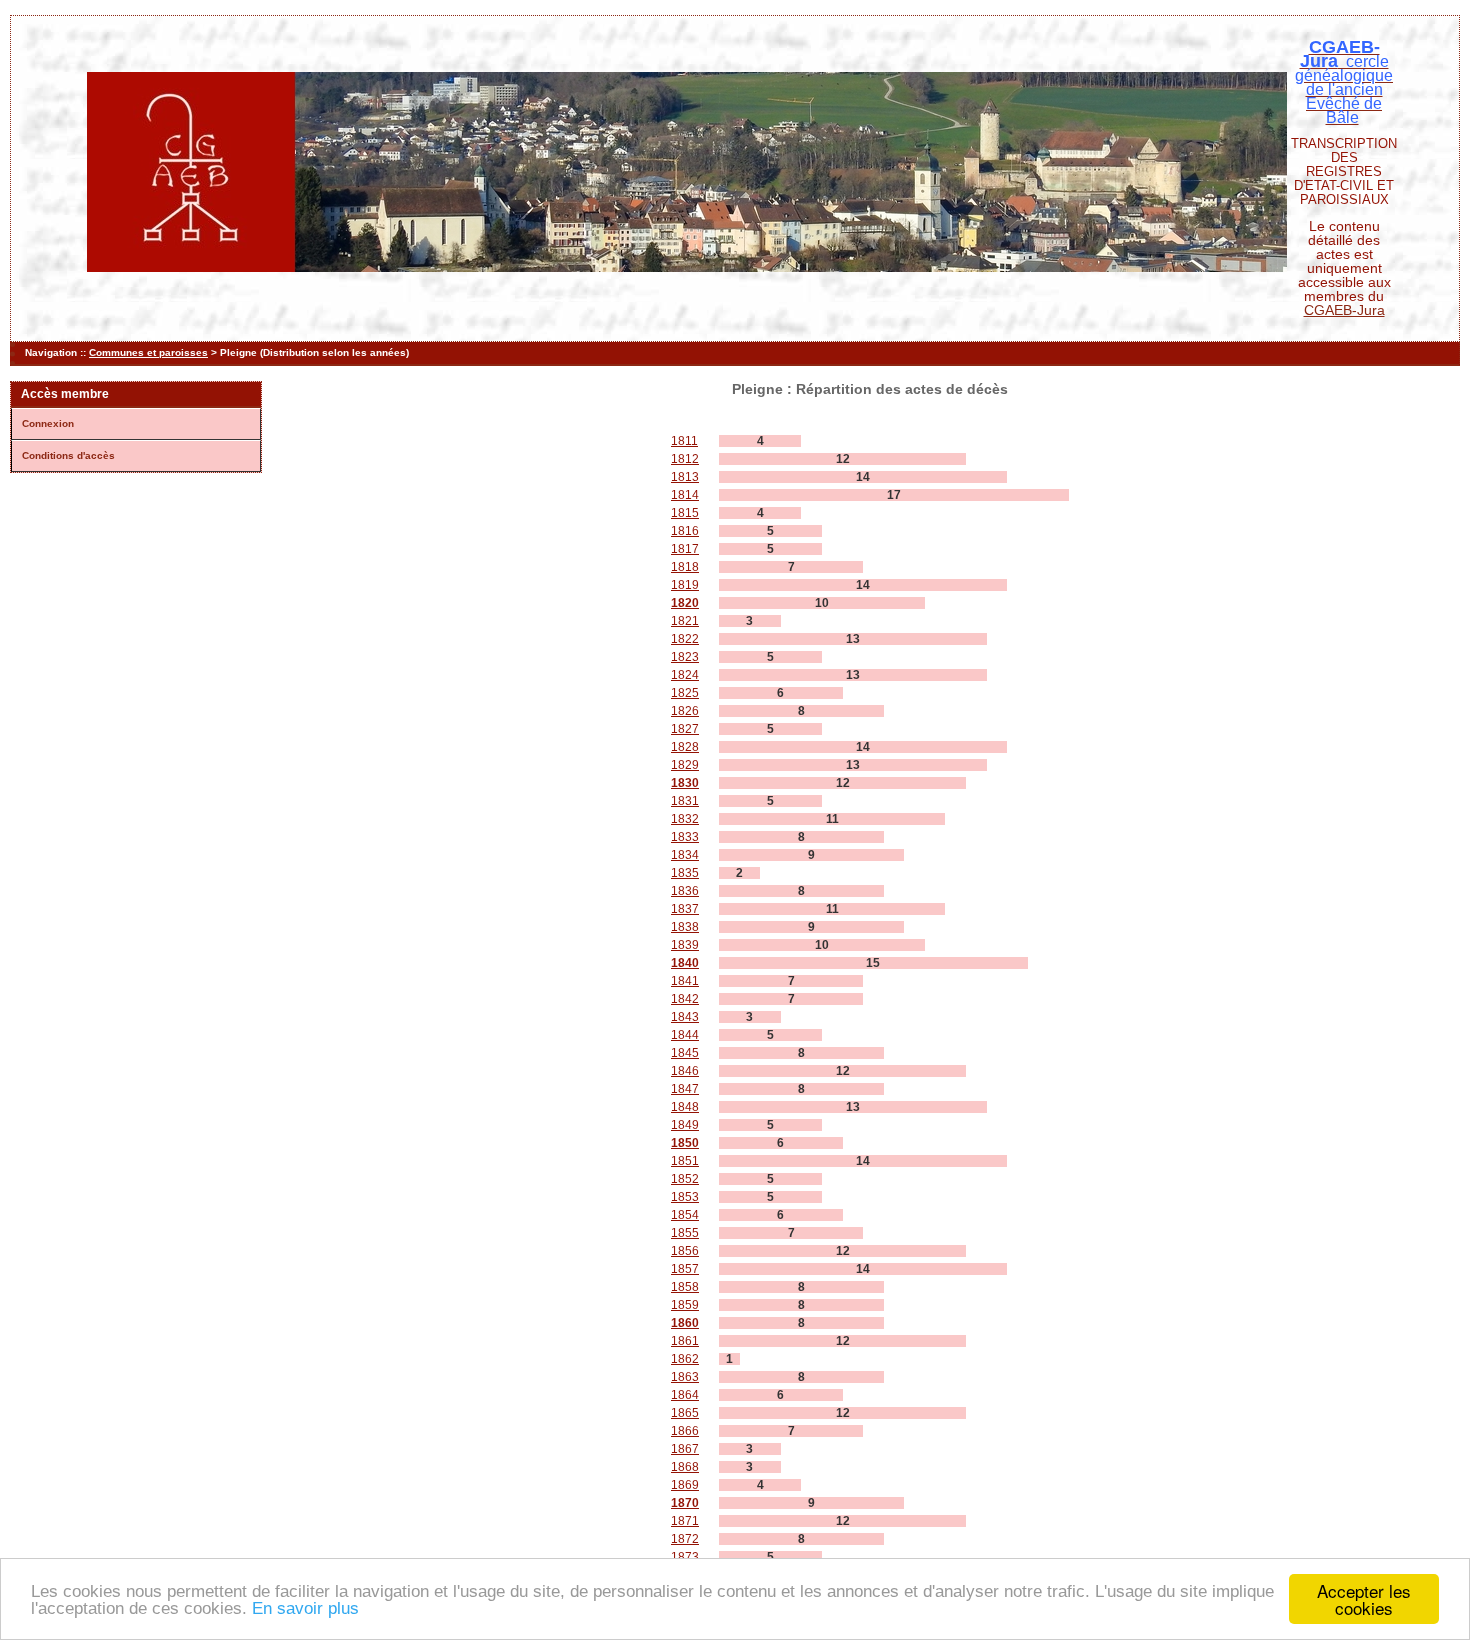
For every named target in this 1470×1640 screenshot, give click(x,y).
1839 (685, 945)
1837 (685, 909)
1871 (685, 1521)
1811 (684, 441)
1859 (685, 1305)
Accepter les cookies (1364, 1599)
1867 (685, 1449)
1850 (685, 1143)
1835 (685, 873)
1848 (685, 1107)
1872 (685, 1539)
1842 (685, 999)
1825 (685, 693)
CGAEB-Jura (1344, 310)
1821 (685, 621)
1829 (685, 765)
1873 (685, 1557)
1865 (685, 1413)
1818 (685, 567)
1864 (685, 1395)
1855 (685, 1233)
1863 (685, 1377)
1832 (685, 819)
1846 (685, 1071)
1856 (685, 1251)
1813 (685, 477)
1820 (685, 603)
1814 (685, 495)
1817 (685, 549)
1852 (685, 1179)
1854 (685, 1215)
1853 (685, 1197)
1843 (685, 1017)
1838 (685, 927)
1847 (685, 1089)
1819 (685, 585)
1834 (685, 855)
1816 (685, 531)
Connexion (48, 423)
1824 (685, 675)
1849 (685, 1125)
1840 (685, 963)
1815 (685, 513)
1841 (685, 981)
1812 (685, 459)
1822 (685, 639)
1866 (685, 1431)
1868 (685, 1467)
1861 (685, 1341)
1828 (685, 747)
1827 (685, 729)
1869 (685, 1485)
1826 (685, 711)
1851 (685, 1161)
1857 (685, 1269)
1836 (685, 891)
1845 (685, 1053)
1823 (685, 657)
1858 (685, 1287)
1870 (685, 1503)
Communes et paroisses (148, 352)
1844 (685, 1035)
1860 (685, 1323)
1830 (685, 783)
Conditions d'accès (68, 455)
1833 (685, 837)
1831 (685, 801)
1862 (685, 1359)
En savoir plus (305, 1608)
